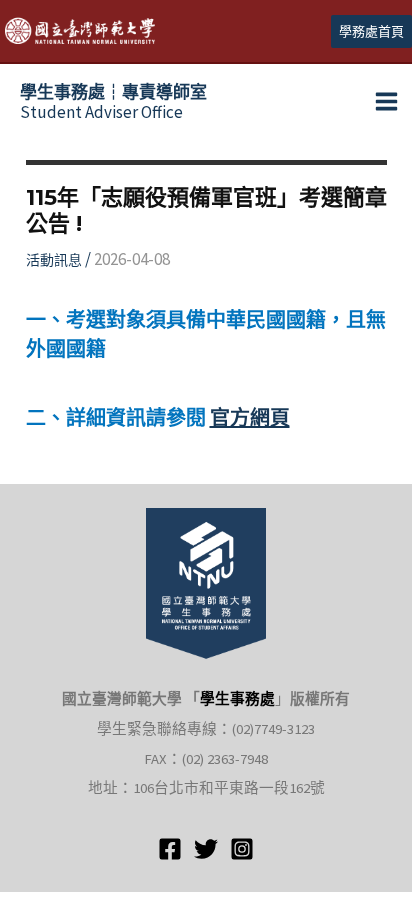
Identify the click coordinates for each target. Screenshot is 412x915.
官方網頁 (250, 417)
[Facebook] (170, 849)
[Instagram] (242, 849)
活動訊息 (54, 260)
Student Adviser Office (113, 102)
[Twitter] (206, 849)
